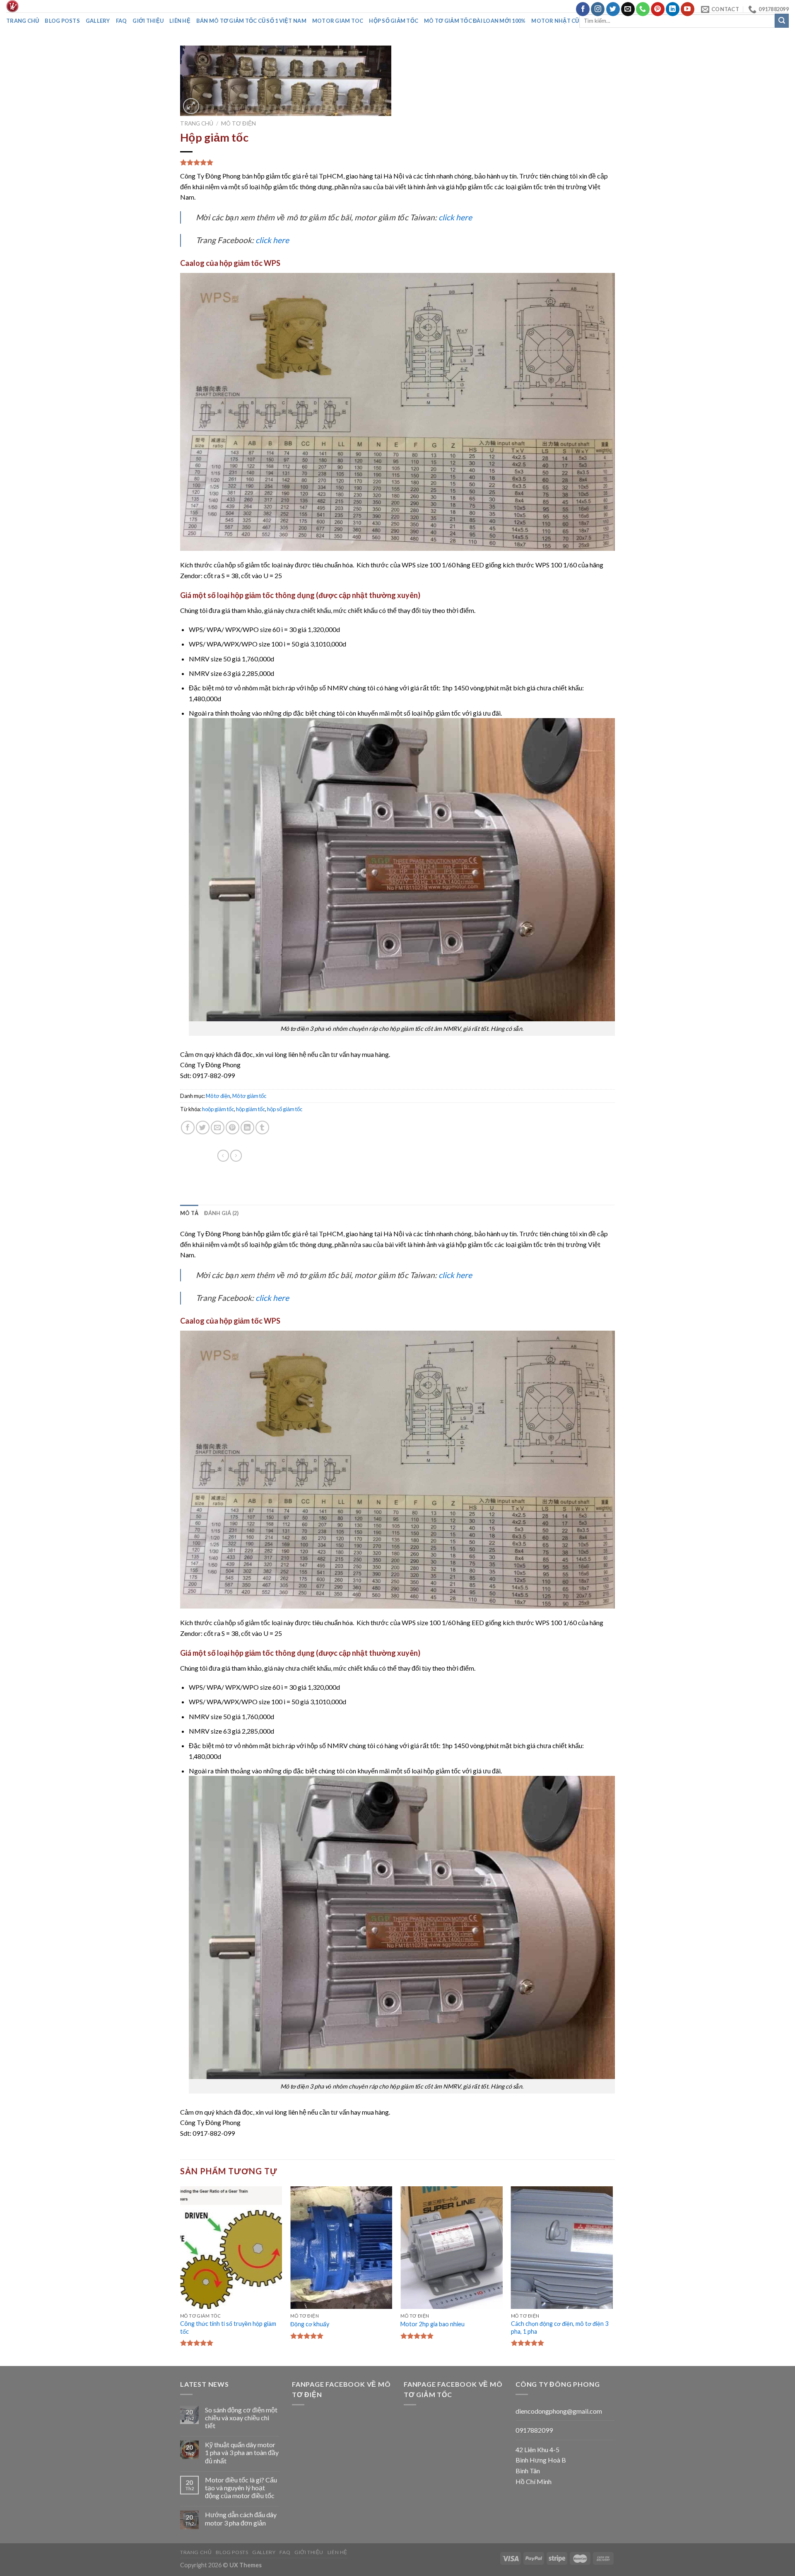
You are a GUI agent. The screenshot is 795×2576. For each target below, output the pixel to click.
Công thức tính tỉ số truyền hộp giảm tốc (228, 2328)
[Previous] (181, 2275)
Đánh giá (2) (221, 1213)
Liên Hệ (180, 21)
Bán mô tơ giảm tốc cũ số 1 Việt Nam (251, 21)
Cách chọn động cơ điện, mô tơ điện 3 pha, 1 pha (560, 2328)
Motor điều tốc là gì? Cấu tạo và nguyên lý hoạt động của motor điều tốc (241, 2488)
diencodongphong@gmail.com (559, 2411)
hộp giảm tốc (251, 1109)
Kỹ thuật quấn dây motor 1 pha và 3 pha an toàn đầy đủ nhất (242, 2452)
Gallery (98, 21)
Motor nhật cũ (555, 21)
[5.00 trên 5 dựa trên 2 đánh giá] (397, 162)
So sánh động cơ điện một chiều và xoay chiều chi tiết (241, 2418)
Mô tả (189, 1213)
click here (455, 217)
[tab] (189, 1213)
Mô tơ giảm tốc (249, 1096)
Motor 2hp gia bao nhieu (432, 2324)
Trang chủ (23, 21)
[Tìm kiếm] (782, 21)
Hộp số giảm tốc (394, 21)
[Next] (612, 2275)
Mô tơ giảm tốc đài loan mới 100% (475, 21)
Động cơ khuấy (310, 2324)
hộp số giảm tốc (285, 1109)
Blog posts (62, 21)
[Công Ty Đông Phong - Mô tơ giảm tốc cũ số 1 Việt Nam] (19, 6)
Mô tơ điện (238, 123)
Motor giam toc (338, 21)
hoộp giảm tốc (218, 1109)
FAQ (122, 21)
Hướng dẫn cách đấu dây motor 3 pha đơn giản (241, 2518)
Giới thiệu (148, 21)
